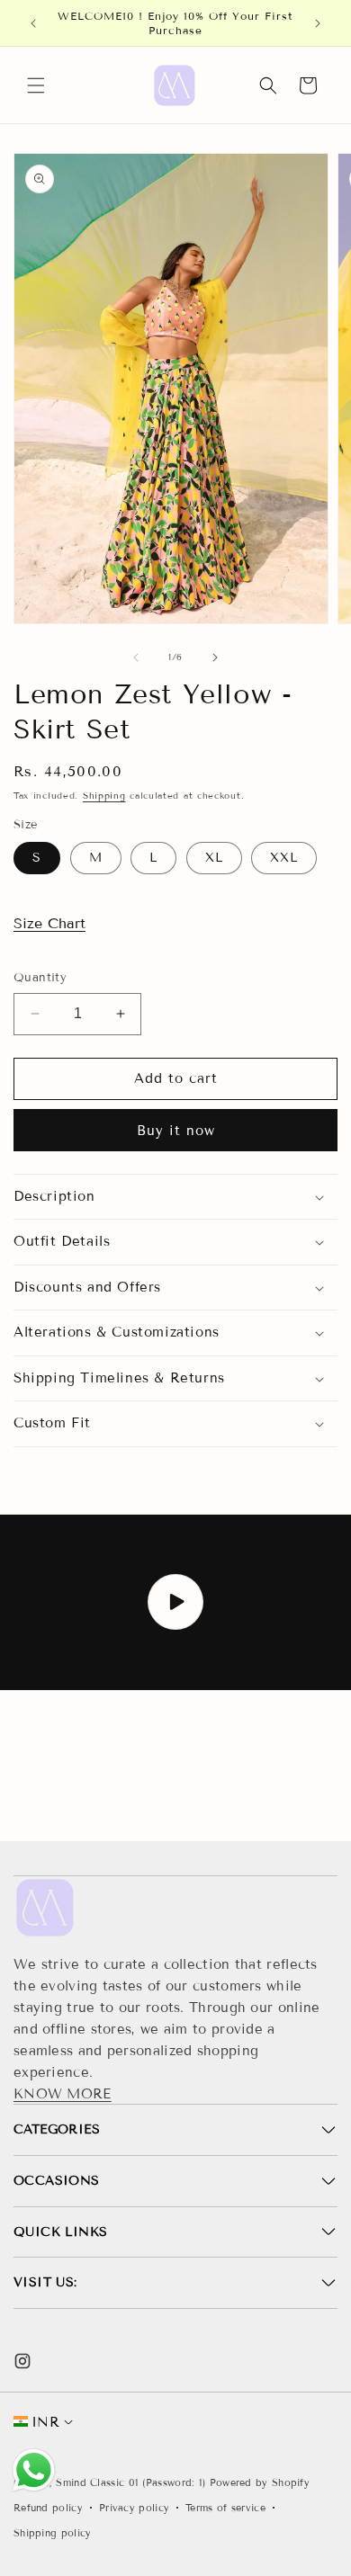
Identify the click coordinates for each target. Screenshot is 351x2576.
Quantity (40, 978)
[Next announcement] (318, 23)
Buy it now (176, 1131)
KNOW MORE (63, 2094)
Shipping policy (53, 2533)
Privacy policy (134, 2508)
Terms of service (225, 2508)
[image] (45, 1908)
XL (214, 858)
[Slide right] (215, 657)
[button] (36, 85)
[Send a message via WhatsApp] (34, 2470)
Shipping (104, 796)
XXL (284, 858)
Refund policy (48, 2508)
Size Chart (49, 923)
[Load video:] (175, 1602)
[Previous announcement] (33, 23)
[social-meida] (22, 2361)
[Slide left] (136, 657)
